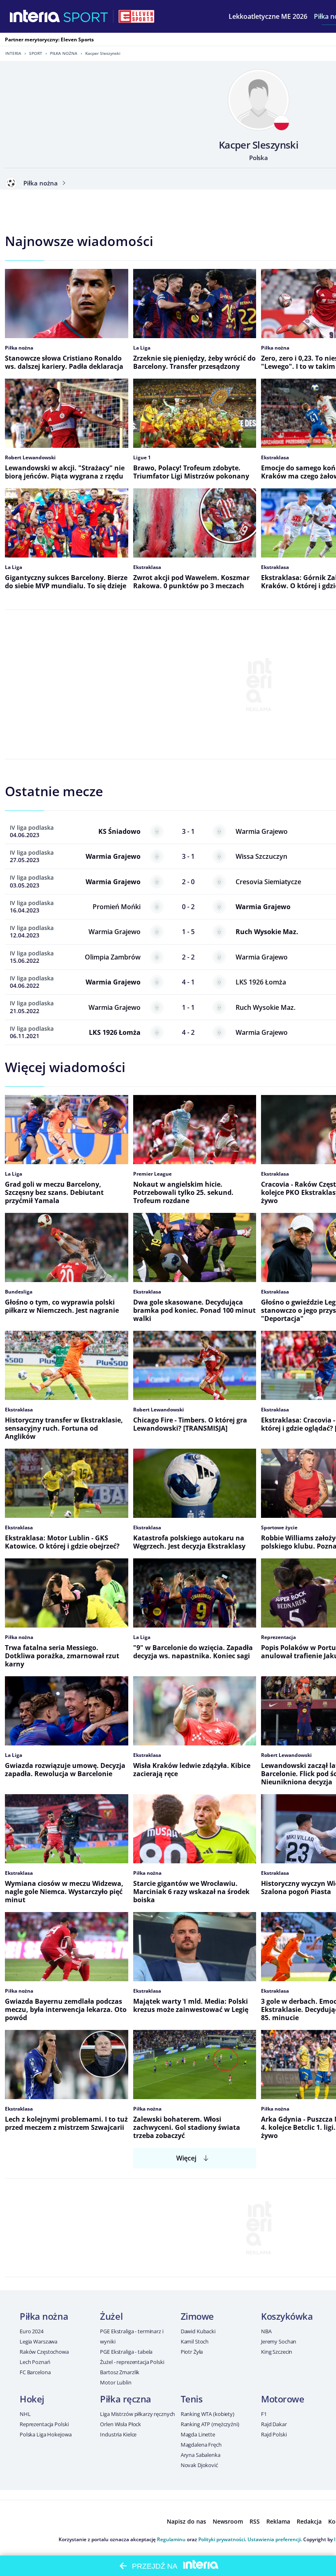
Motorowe (283, 2399)
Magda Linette (198, 2434)
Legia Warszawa (39, 2341)
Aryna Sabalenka (201, 2455)
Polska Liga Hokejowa (45, 2434)
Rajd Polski (274, 2434)
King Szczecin (277, 2352)
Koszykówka (287, 2316)
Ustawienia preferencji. (275, 2539)
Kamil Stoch (195, 2341)
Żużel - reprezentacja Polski (132, 2362)
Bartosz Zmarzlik (120, 2372)
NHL (25, 2414)
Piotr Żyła (192, 2352)
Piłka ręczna (126, 2399)
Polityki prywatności (222, 2539)
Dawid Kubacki (198, 2331)
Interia (13, 53)
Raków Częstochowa (44, 2352)
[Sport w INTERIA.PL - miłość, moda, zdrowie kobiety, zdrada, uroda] (86, 16)
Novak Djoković (199, 2465)
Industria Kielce (118, 2434)
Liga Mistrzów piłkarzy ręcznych (137, 2414)
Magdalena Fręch (201, 2445)
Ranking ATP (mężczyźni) (210, 2424)
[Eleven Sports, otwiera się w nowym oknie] (136, 16)
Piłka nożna (64, 53)
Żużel (111, 2316)
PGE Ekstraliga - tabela (126, 2352)
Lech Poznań (35, 2362)
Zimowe (197, 2316)
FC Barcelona (35, 2372)
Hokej (32, 2399)
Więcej (186, 2158)
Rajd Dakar (274, 2424)
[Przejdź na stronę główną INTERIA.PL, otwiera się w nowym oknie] (35, 16)
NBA (266, 2331)
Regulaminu (171, 2539)
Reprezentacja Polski (44, 2424)
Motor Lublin (116, 2382)
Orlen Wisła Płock (120, 2424)
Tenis (192, 2399)
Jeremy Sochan (279, 2341)
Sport (36, 53)
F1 (264, 2414)
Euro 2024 (32, 2331)
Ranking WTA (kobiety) (208, 2414)
